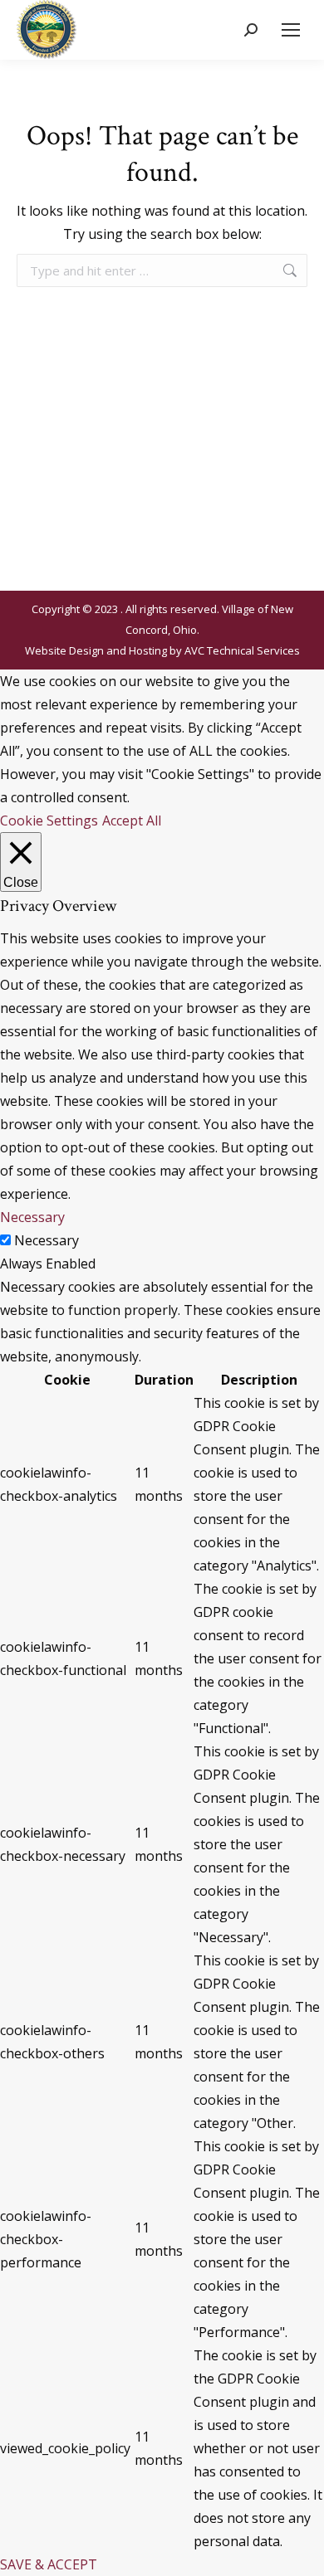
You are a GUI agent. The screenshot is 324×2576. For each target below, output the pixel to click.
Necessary (47, 1240)
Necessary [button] (32, 1217)
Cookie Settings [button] (49, 821)
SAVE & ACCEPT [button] (49, 2564)
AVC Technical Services (242, 650)
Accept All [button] (132, 821)
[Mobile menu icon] (291, 30)
